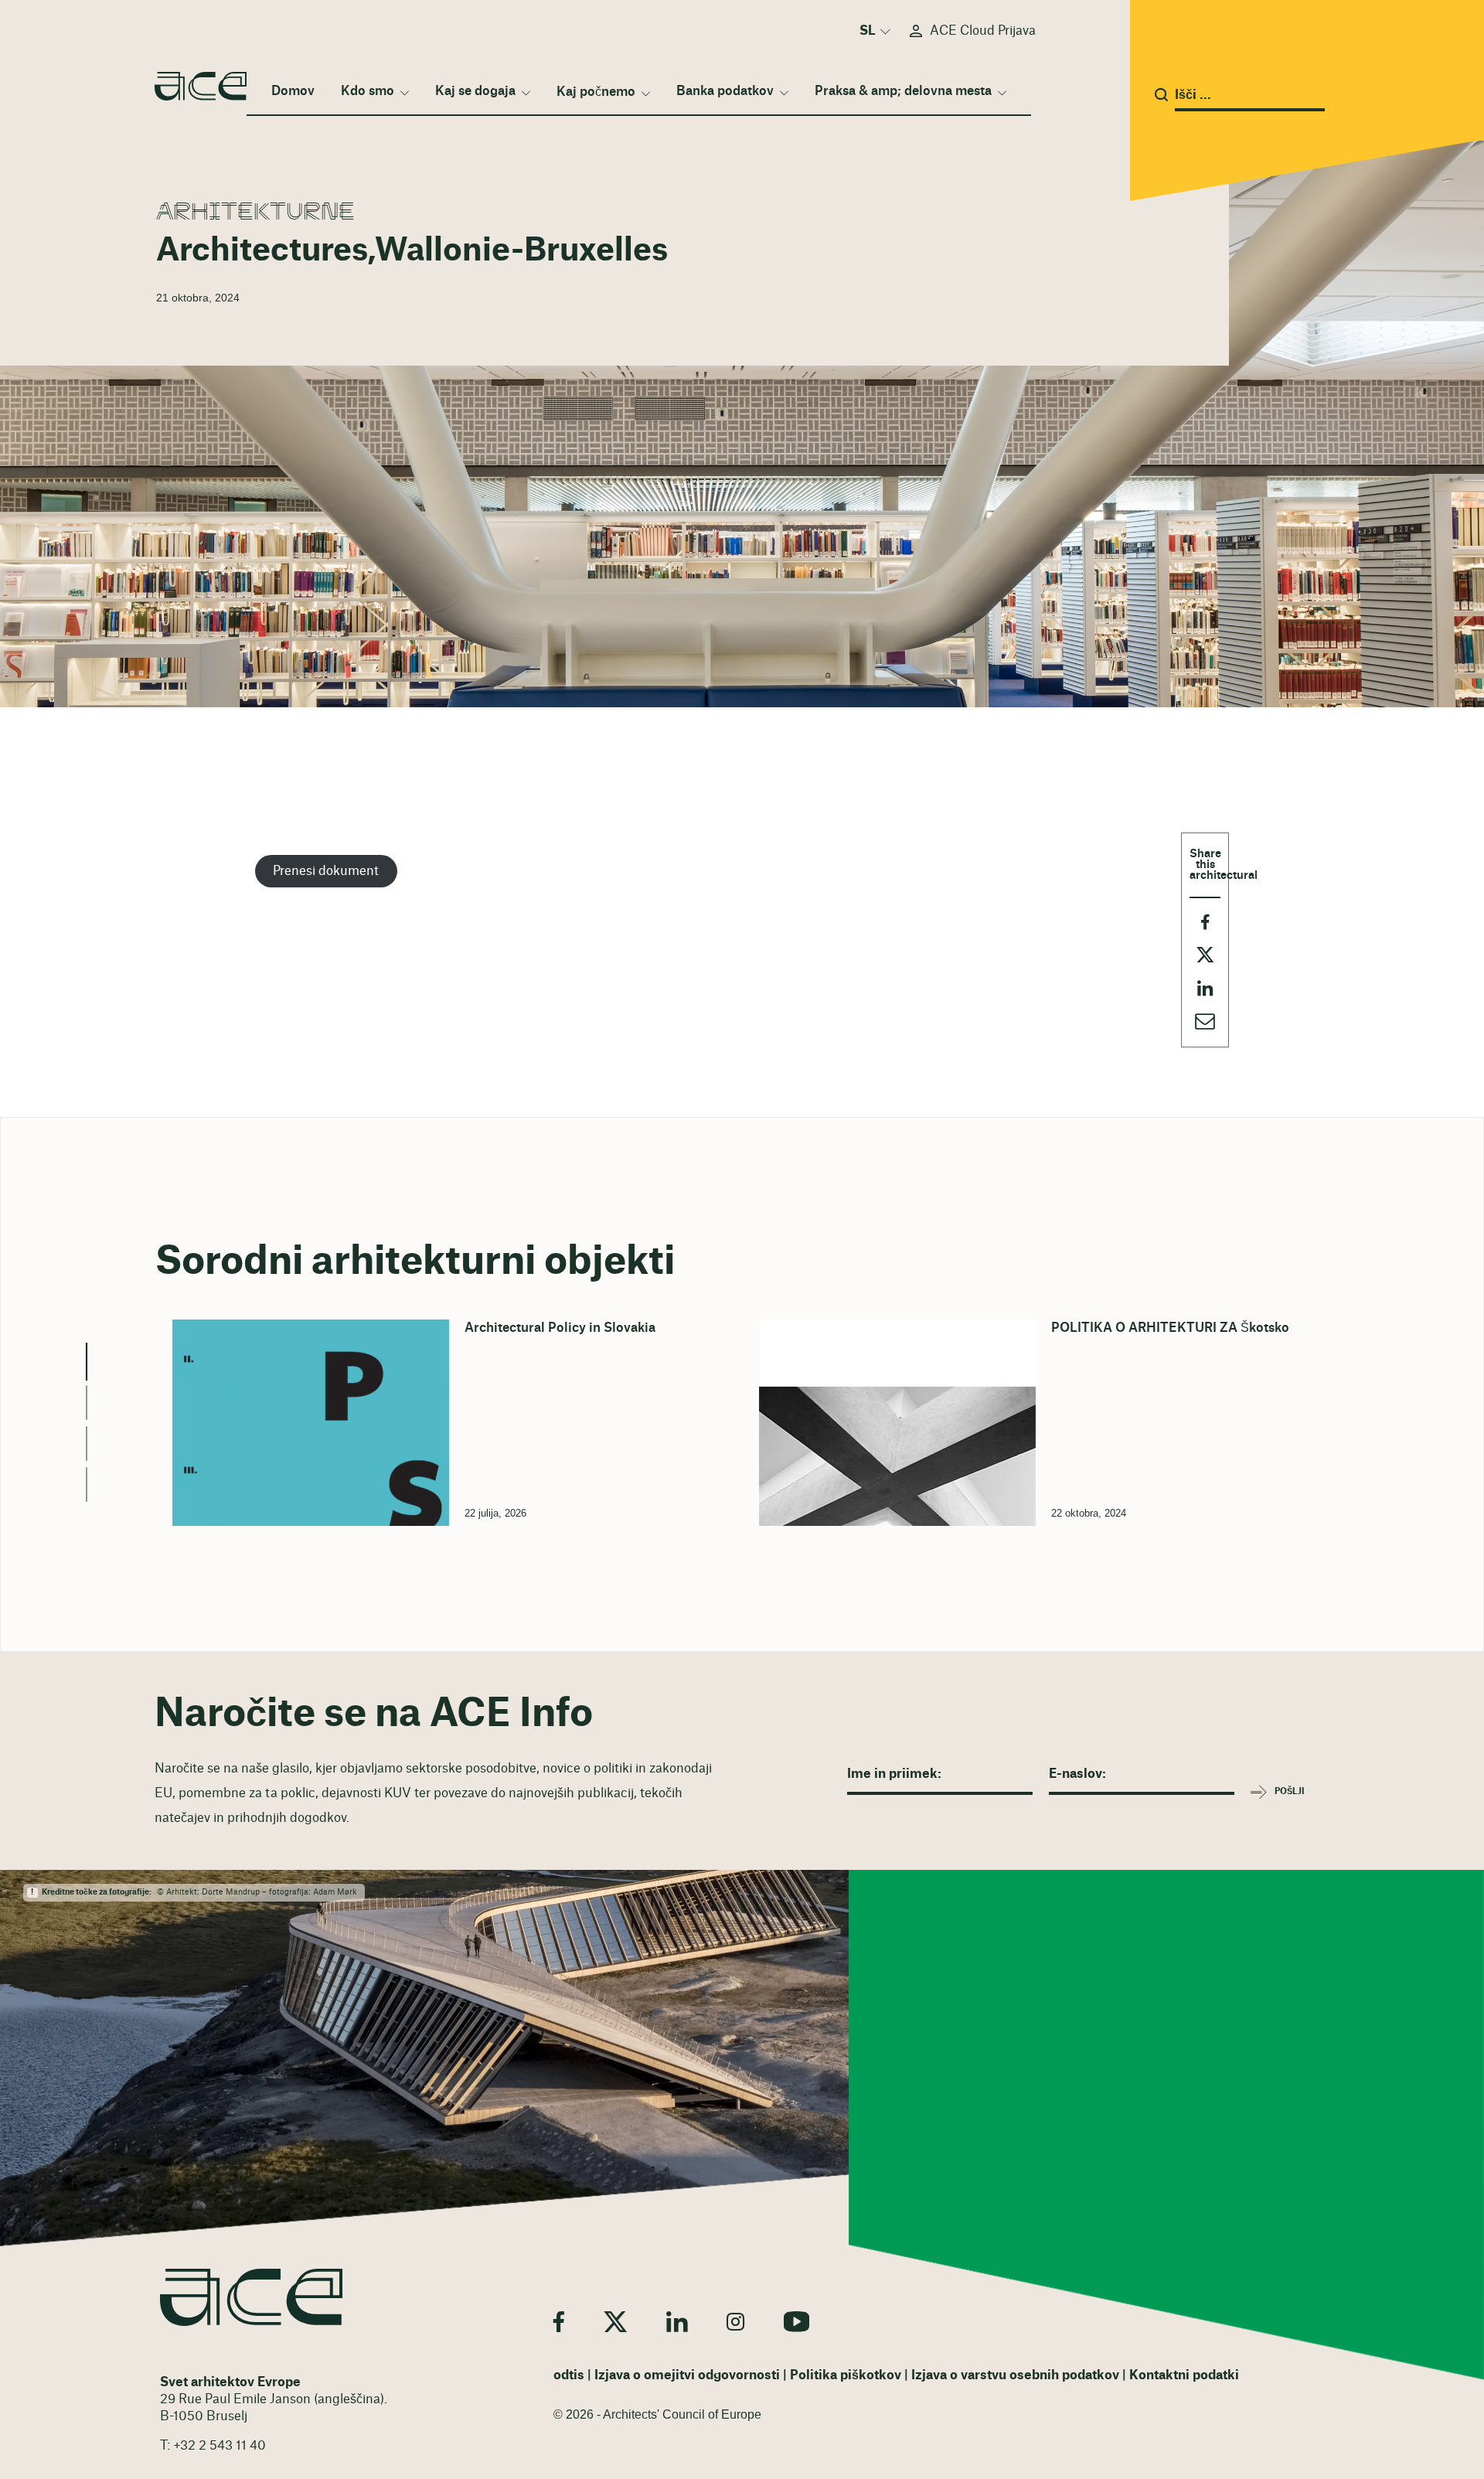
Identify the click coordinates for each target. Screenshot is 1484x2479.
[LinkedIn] (677, 2322)
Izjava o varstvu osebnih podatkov (1015, 2375)
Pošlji (1290, 1791)
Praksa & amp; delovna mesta (903, 91)
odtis (569, 2375)
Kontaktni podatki (1184, 2375)
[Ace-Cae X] (615, 2322)
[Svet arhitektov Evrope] (251, 2297)
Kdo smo (368, 91)
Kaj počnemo (596, 92)
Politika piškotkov (846, 2375)
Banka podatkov (725, 91)
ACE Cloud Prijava (983, 31)
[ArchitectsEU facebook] (559, 2322)
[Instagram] (735, 2322)
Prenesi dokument (326, 871)
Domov (293, 91)
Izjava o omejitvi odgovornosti (687, 2375)
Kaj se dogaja (475, 91)
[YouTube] (797, 2322)
